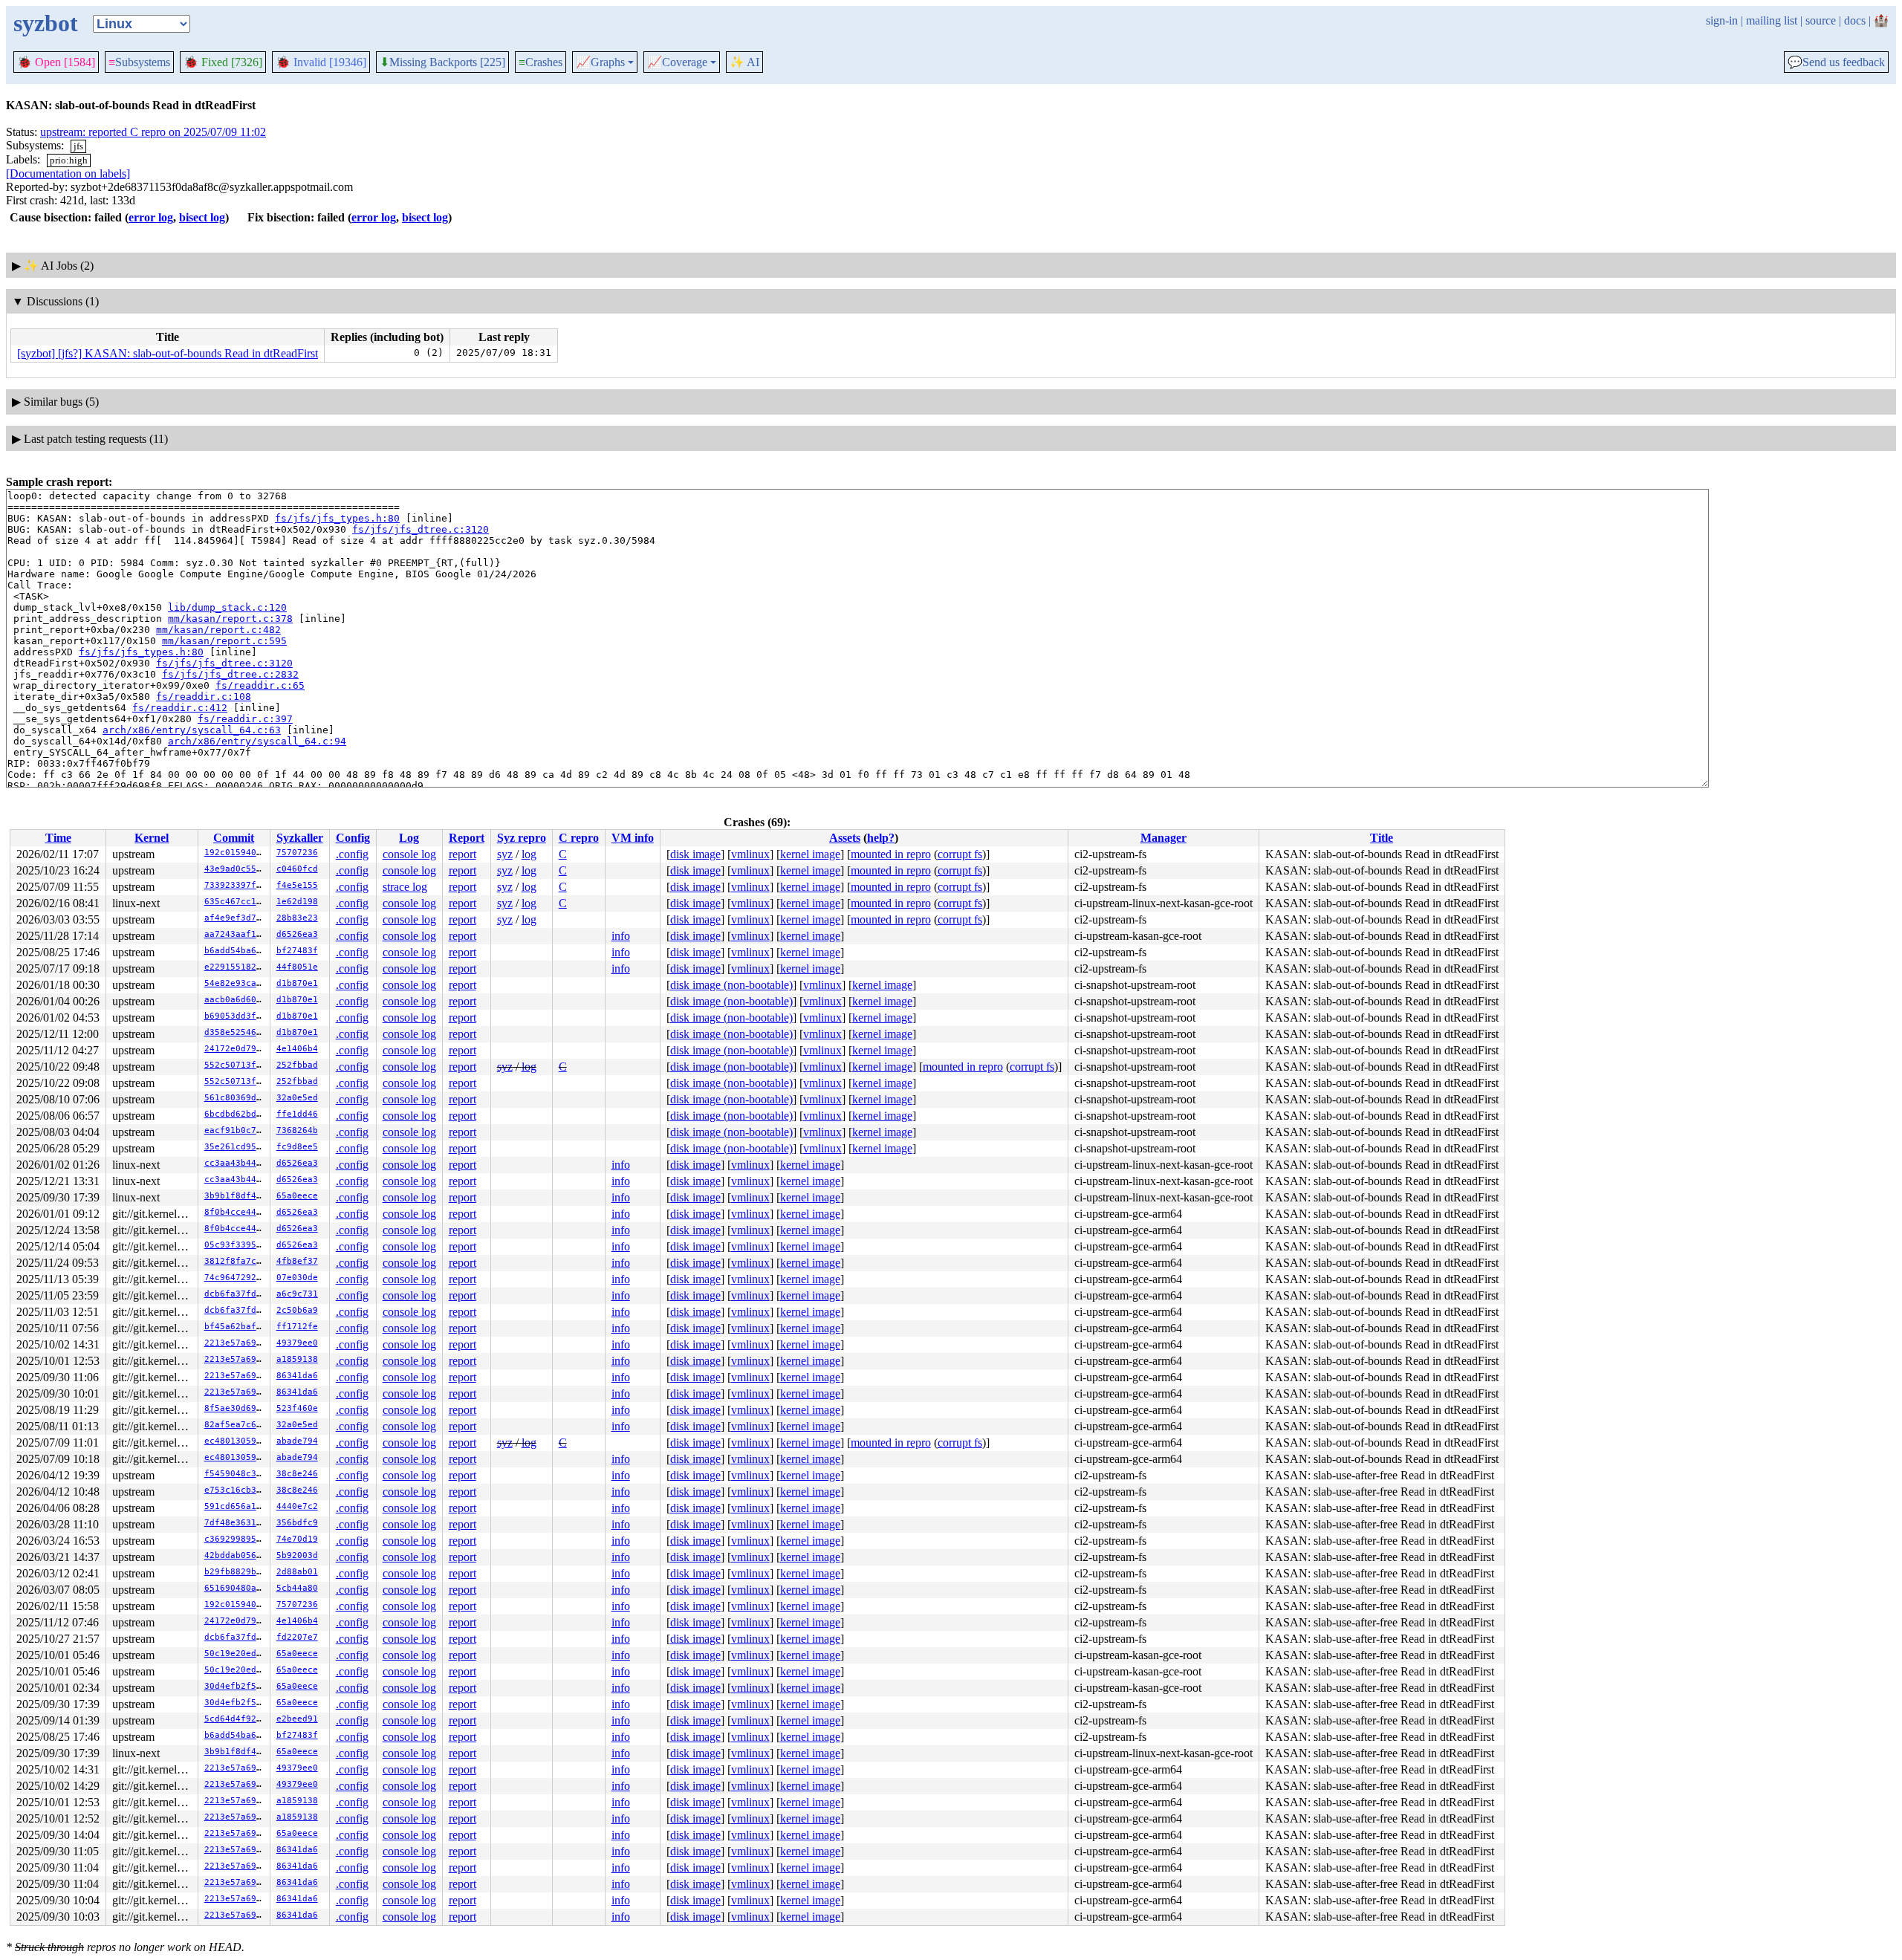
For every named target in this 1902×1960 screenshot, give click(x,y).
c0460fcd (297, 869)
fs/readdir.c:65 (260, 685)
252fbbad (297, 1065)
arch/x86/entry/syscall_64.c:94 (257, 741)
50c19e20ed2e (236, 1654)
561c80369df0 (236, 1098)
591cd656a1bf (236, 1506)
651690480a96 (236, 1588)
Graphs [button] (600, 62)
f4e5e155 (297, 885)
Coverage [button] (677, 62)
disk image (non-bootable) (731, 985)
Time (58, 838)
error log (151, 217)
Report (467, 838)
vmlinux (750, 854)
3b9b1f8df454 (236, 1196)
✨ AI (744, 62)
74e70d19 (297, 1539)
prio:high (69, 160)
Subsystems (139, 62)
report (462, 854)
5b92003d (297, 1555)
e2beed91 (297, 1719)
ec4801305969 (236, 1441)
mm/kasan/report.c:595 (224, 641)
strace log (405, 887)
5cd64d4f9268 (236, 1719)
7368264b (297, 1130)
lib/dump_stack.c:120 (227, 607)
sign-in (1722, 20)
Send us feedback (1836, 62)
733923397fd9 (236, 885)
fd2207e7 (297, 1637)
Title (1382, 838)
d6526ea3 (297, 934)
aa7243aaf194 (236, 934)
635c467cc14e (236, 902)
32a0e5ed (297, 1098)
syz (505, 854)
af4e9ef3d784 (236, 918)
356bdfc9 (297, 1523)
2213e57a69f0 (236, 1343)
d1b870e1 (297, 983)
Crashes (541, 62)
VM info (633, 838)
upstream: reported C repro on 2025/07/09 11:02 (153, 132)
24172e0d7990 (236, 1049)
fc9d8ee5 (297, 1147)
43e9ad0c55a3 (236, 869)
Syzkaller (300, 838)
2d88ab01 (297, 1572)
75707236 (297, 853)
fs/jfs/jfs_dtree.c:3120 (421, 529)
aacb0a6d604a (236, 1000)
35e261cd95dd (236, 1147)
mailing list (1772, 20)
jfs (78, 146)
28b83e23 (297, 918)
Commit (234, 838)
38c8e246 (297, 1474)
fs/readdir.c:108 (204, 697)
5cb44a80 (297, 1588)
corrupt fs (960, 854)
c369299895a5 (236, 1539)
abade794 (297, 1441)
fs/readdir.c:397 (245, 719)
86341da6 (297, 1376)
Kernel (152, 838)
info (621, 936)
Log (409, 838)
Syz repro (522, 838)
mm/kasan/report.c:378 (230, 619)
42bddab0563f (236, 1555)
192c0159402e (236, 853)
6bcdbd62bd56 (236, 1114)
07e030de (297, 1278)
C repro (579, 838)
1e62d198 (297, 902)
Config (353, 838)
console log (409, 854)
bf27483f (297, 951)
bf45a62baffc (236, 1327)
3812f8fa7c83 (236, 1261)
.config (352, 854)
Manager (1163, 838)
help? (881, 838)
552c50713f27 (236, 1065)
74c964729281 (236, 1278)
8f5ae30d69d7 (236, 1408)
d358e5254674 (236, 1032)
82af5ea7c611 (236, 1425)
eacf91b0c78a (236, 1130)
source (1821, 20)
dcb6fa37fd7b (236, 1294)
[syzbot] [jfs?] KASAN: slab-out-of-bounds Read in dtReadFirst (168, 353)
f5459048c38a (236, 1474)
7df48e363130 (236, 1523)
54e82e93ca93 (236, 983)
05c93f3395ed (236, 1245)
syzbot (46, 23)
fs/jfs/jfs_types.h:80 (337, 518)
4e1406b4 (297, 1049)
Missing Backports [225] (442, 62)
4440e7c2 (297, 1506)
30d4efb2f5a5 (236, 1686)
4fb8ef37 (297, 1261)
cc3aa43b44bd (236, 1163)
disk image (695, 854)
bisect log (202, 217)
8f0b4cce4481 (236, 1212)
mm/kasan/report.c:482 (218, 630)
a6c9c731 (297, 1294)
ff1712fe (297, 1327)
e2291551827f (236, 967)
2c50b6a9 (297, 1310)
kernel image (810, 854)
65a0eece (297, 1196)
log (529, 854)
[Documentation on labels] (68, 173)
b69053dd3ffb (236, 1016)
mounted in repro (891, 854)
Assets (845, 838)
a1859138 (297, 1359)
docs (1855, 20)
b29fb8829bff (236, 1572)
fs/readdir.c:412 (180, 708)
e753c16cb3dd (236, 1490)
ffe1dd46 (297, 1114)
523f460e (297, 1408)
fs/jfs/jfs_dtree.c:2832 (230, 674)
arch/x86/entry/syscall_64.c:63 (192, 730)
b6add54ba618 (236, 951)
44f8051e (297, 967)
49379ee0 (297, 1343)
